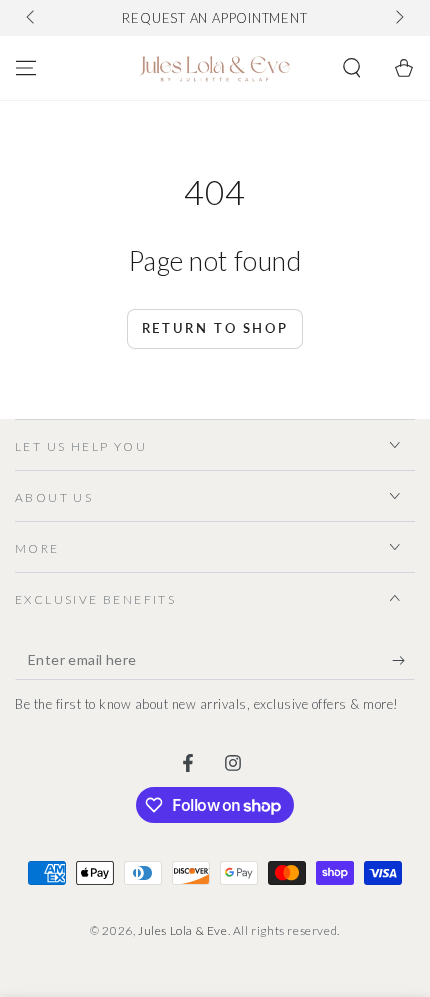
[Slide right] (398, 18)
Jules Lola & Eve (183, 930)
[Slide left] (32, 18)
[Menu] (26, 68)
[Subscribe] (403, 660)
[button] (352, 68)
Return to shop (215, 328)
